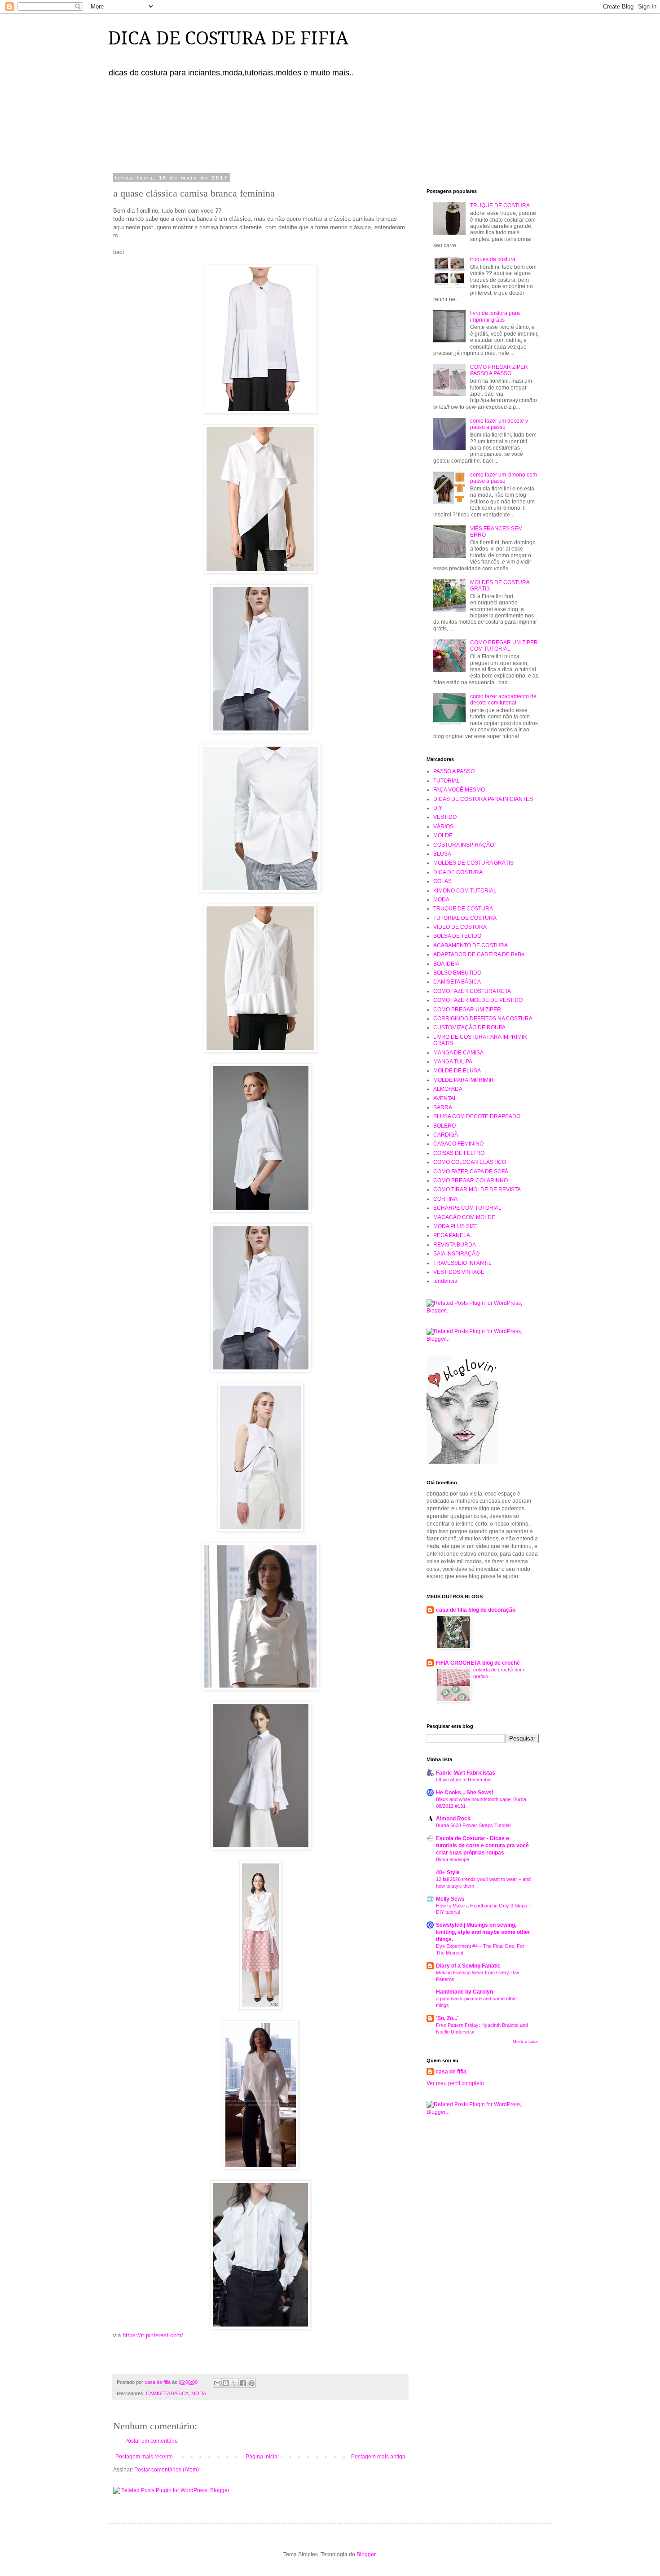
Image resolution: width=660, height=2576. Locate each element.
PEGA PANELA (452, 1235)
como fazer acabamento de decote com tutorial (503, 700)
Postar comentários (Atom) (167, 2470)
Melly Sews (450, 1899)
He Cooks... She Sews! (465, 1793)
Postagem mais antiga (378, 2457)
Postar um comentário (151, 2441)
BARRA (443, 1107)
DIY (438, 808)
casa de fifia (451, 2072)
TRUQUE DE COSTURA (500, 206)
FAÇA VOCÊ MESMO (459, 790)
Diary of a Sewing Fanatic (468, 1966)
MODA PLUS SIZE (455, 1226)
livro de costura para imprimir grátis (495, 316)
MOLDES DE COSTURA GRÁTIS (473, 863)
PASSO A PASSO (454, 771)
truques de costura (493, 259)
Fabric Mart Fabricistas (466, 1773)
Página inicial (262, 2457)
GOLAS (442, 881)
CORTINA (445, 1199)
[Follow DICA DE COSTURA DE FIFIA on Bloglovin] (462, 1462)
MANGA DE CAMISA (458, 1053)
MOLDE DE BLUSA (457, 1071)
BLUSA (442, 854)
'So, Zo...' (447, 2018)
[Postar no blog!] (226, 2383)
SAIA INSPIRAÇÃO (456, 1254)
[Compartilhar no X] (234, 2383)
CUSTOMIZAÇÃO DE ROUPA (469, 1028)
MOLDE (443, 835)
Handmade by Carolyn (464, 1992)
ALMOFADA (448, 1089)
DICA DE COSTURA (458, 872)
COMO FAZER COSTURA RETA (472, 991)
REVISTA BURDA (455, 1245)
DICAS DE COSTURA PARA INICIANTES (483, 799)
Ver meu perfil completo (455, 2083)
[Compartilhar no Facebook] (243, 2383)
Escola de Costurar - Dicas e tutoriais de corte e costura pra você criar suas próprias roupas (482, 1846)
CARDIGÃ (446, 1135)
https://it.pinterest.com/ (153, 2335)
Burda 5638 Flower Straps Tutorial (473, 1825)
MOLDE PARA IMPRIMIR (464, 1080)
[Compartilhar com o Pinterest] (251, 2383)
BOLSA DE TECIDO (457, 936)
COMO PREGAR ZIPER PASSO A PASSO (499, 370)
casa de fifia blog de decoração (476, 1610)
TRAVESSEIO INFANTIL (462, 1263)
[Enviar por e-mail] (217, 2383)
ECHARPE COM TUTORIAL (467, 1208)
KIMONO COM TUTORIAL (465, 891)
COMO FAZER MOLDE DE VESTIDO (478, 1000)
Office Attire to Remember (464, 1780)
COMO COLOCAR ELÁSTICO (470, 1162)
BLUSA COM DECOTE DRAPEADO (477, 1116)
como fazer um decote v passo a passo (499, 424)
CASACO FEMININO (458, 1144)
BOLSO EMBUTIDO (457, 973)
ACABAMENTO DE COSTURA (471, 945)
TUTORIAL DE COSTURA (465, 918)
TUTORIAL (447, 781)
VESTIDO (445, 817)
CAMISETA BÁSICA (167, 2393)
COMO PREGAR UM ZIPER (467, 1010)
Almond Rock (453, 1819)
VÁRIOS (443, 827)
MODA (199, 2393)
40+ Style (448, 1872)
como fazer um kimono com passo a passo (504, 478)
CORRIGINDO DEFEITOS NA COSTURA (483, 1019)
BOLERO (444, 1126)
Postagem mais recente (144, 2457)
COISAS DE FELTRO (459, 1153)
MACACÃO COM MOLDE (464, 1217)
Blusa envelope (453, 1859)
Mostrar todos (526, 2042)
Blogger (366, 2554)
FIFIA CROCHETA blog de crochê (478, 1663)
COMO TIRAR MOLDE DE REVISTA (477, 1190)
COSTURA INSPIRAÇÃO (464, 845)
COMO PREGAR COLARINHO (471, 1181)
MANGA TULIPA (453, 1062)
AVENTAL (445, 1098)
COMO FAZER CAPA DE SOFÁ (471, 1172)
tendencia (445, 1281)
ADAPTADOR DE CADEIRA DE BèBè (479, 954)
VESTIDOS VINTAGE (459, 1272)
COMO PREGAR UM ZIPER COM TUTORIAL (504, 646)
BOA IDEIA (446, 964)
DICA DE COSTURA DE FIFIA (228, 38)
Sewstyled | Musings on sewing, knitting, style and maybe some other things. (483, 1932)
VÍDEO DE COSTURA (460, 927)
